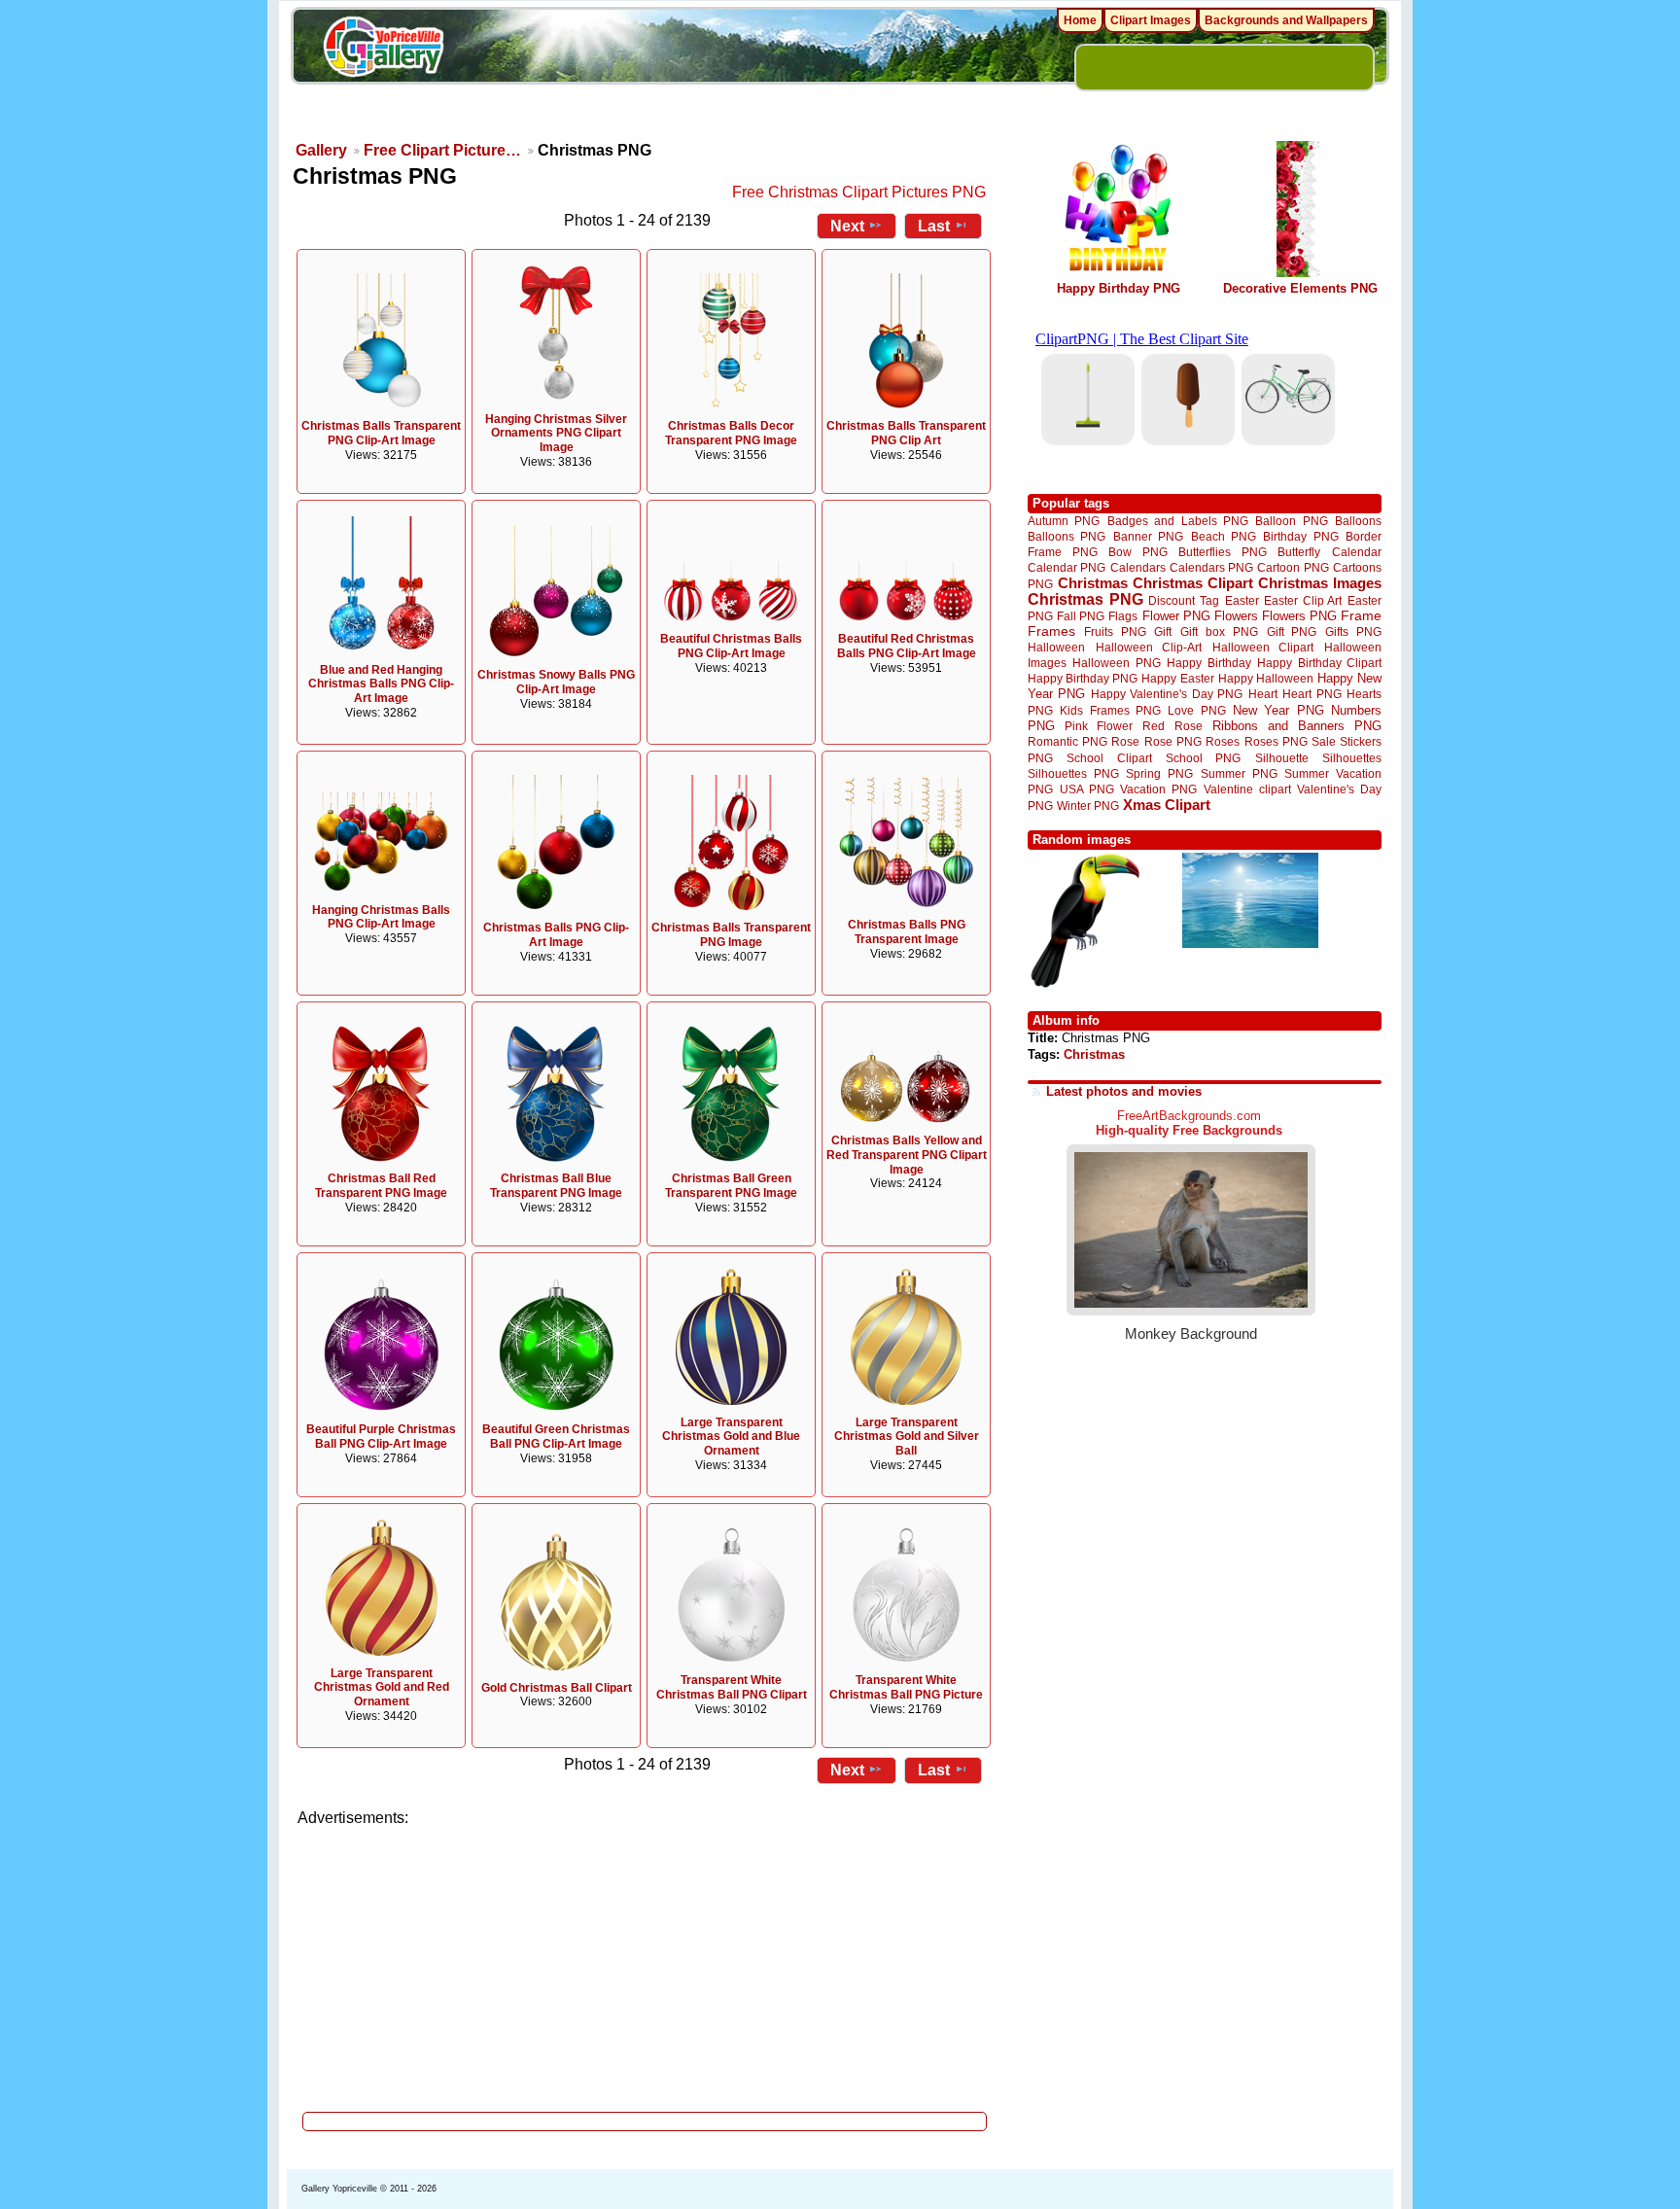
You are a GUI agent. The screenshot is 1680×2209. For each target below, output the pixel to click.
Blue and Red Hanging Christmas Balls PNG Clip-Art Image (381, 684)
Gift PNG (1292, 631)
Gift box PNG (1219, 631)
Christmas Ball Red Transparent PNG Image (381, 1186)
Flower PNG (1176, 616)
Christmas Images (1320, 583)
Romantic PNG (1067, 742)
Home (1080, 20)
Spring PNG (1159, 773)
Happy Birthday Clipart (1319, 663)
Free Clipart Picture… (442, 150)
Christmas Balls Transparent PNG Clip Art (906, 433)
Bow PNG (1138, 552)
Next (847, 226)
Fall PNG (1081, 616)
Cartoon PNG (1293, 567)
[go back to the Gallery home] (383, 50)
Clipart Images (1151, 20)
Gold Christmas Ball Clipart (557, 1688)
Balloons (1358, 521)
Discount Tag (1184, 600)
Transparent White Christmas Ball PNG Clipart (732, 1687)
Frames (1051, 631)
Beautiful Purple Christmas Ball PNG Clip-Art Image (381, 1437)
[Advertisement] (646, 1964)
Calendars (1138, 567)
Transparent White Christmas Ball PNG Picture (906, 1687)
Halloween (1056, 647)
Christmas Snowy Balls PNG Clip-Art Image (556, 682)
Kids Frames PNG (1110, 710)
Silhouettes (1352, 758)
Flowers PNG (1299, 616)
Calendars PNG (1211, 567)
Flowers (1236, 616)
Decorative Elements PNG (1300, 288)
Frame (1361, 616)
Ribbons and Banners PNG (1297, 726)
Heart (1263, 694)
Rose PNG (1173, 742)
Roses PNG (1276, 742)
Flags (1123, 616)
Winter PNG (1088, 806)
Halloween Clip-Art (1149, 647)
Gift (1163, 631)
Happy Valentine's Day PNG (1167, 694)
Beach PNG (1224, 536)
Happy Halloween (1266, 678)
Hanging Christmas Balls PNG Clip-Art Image (381, 917)
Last (934, 226)
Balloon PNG (1291, 521)
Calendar (1357, 552)
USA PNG (1087, 789)
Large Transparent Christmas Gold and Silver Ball (907, 1437)
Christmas (1093, 583)
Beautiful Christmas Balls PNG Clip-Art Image (731, 646)
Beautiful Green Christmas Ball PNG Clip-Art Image (556, 1437)
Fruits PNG (1115, 631)
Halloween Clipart (1263, 647)
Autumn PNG (1064, 521)
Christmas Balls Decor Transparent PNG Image (731, 433)
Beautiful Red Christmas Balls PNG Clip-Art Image (907, 646)
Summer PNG (1239, 773)
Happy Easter (1177, 678)
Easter (1242, 600)
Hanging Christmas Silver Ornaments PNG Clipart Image (556, 434)
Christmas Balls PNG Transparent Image (907, 932)
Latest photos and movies (1124, 1091)
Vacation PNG (1158, 789)
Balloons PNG (1067, 536)
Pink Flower (1099, 726)
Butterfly (1299, 552)
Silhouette (1282, 758)
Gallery (321, 150)
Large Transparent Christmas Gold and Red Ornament (382, 1688)
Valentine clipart (1247, 789)
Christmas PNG (1085, 599)
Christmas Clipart (1193, 583)
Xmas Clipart (1167, 805)
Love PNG (1196, 711)
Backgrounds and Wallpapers (1286, 20)
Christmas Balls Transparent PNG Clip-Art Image (381, 433)
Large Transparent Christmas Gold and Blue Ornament (731, 1437)
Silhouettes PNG (1073, 773)
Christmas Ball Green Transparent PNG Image (731, 1186)
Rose (1125, 742)
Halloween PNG (1116, 663)
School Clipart (1109, 758)
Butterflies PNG (1223, 552)
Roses (1223, 742)
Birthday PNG (1300, 536)
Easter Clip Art (1303, 600)
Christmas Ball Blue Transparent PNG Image (556, 1186)
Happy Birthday (1208, 663)
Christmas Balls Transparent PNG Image (731, 935)
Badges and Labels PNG (1178, 521)
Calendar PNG (1067, 567)
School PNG (1203, 758)
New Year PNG (1278, 710)
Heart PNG (1312, 694)
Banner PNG (1148, 536)
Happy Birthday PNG (1119, 288)
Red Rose (1172, 726)
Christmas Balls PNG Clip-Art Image (556, 935)
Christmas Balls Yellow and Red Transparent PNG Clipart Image (907, 1155)
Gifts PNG (1353, 631)
